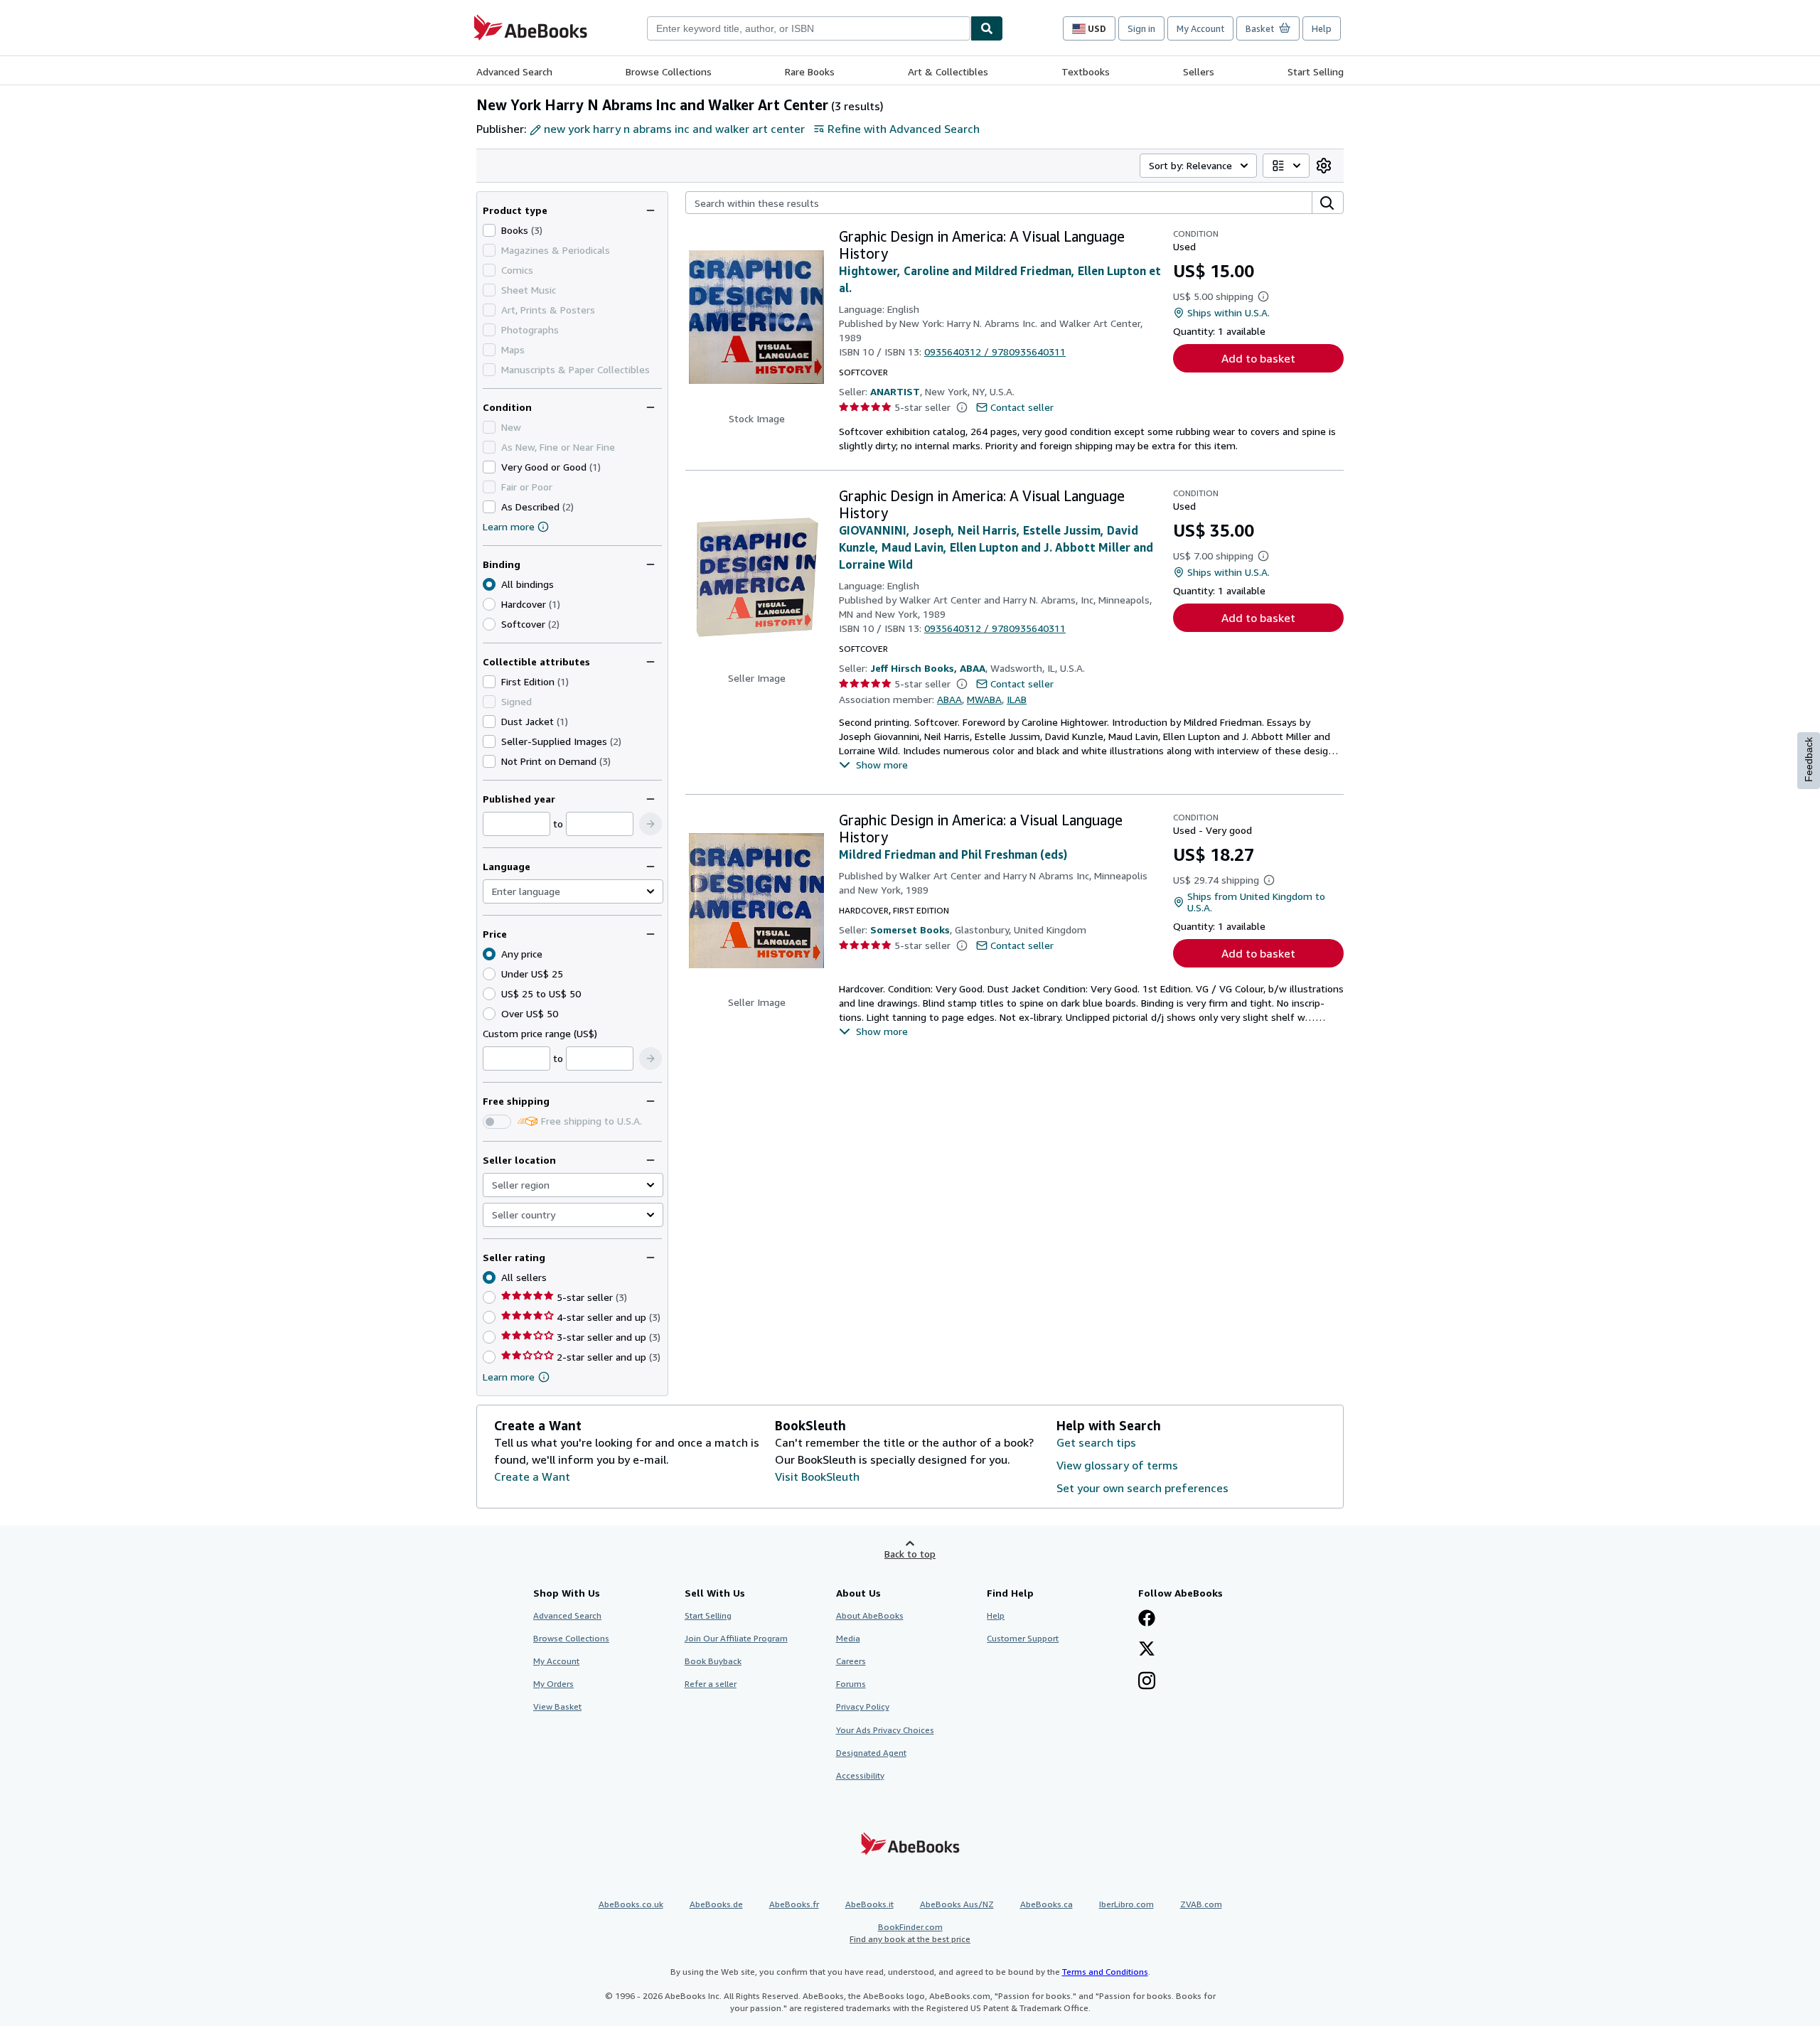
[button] (651, 824)
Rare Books (810, 71)
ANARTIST (895, 391)
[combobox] (809, 28)
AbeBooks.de (716, 1904)
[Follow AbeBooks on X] (1147, 1650)
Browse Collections (669, 71)
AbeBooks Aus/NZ (957, 1904)
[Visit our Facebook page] (1147, 1619)
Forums (851, 1684)
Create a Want (532, 1476)
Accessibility (860, 1775)
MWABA (984, 699)
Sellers (1199, 71)
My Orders (553, 1684)
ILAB (1017, 699)
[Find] (987, 28)
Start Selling (1316, 71)
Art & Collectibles (948, 71)
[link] (1324, 166)
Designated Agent (871, 1753)
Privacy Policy (863, 1706)
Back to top (910, 1554)
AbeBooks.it (869, 1904)
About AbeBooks (870, 1615)
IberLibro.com (1126, 1904)
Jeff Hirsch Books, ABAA (928, 668)
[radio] (489, 604)
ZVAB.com (1201, 1904)
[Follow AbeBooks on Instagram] (1147, 1682)
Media (848, 1638)
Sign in (1141, 28)
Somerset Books (910, 929)
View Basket (557, 1706)
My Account (1200, 28)
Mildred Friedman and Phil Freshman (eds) (953, 854)
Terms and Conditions (1105, 1972)
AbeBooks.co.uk (631, 1904)
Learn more (509, 526)
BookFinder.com (910, 1933)
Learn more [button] (509, 1377)
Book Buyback (713, 1661)
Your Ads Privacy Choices (885, 1730)
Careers (851, 1661)
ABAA (949, 699)
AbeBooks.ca (1046, 1904)
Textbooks (1086, 71)
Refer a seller (711, 1684)
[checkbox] (489, 230)
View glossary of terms (1117, 1465)
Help (1322, 28)
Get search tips (1096, 1442)
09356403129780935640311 (995, 352)
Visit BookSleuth (817, 1476)
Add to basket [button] (1258, 358)
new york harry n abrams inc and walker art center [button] (674, 129)
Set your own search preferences (1142, 1488)
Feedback (1809, 760)
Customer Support (1023, 1638)
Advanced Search (514, 71)
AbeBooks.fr (794, 1904)
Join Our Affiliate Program (736, 1638)
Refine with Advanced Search (904, 129)
